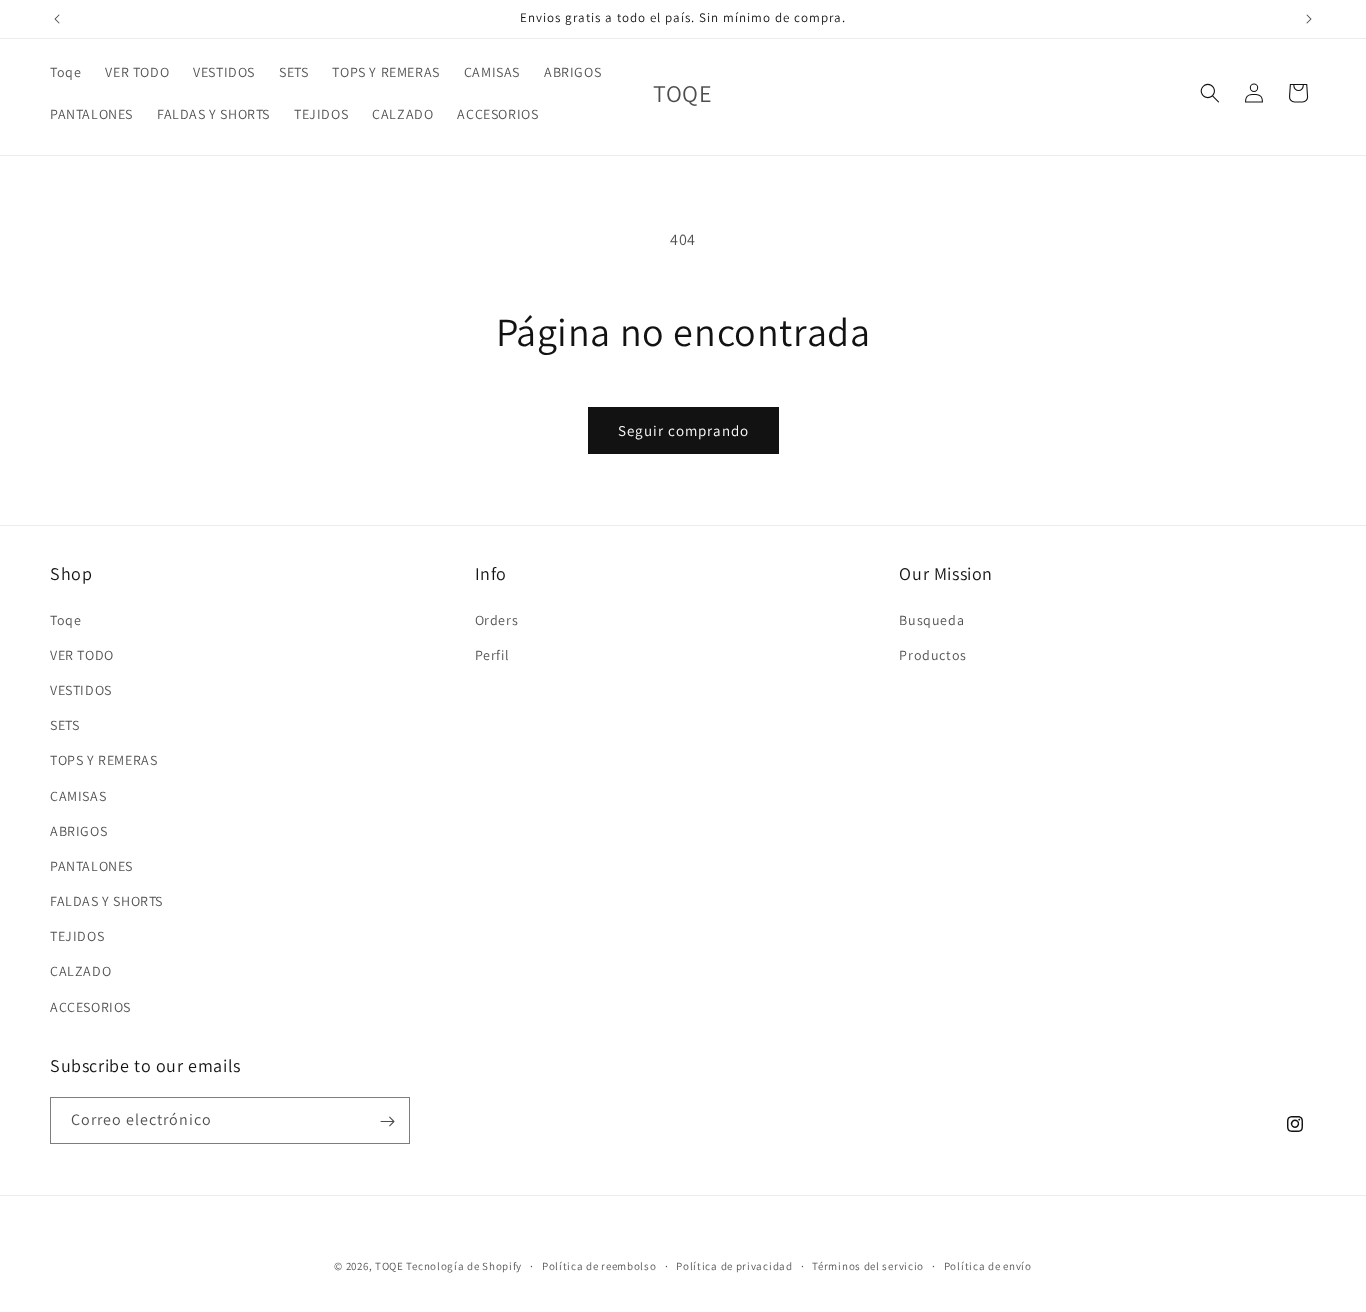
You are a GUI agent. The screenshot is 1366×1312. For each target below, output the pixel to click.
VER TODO (82, 654)
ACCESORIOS (90, 1006)
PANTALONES (91, 865)
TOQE (389, 1266)
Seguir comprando (683, 430)
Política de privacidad (734, 1265)
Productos (932, 654)
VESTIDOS (81, 689)
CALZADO (80, 971)
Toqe (65, 619)
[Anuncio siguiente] (1309, 19)
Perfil (492, 654)
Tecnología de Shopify (464, 1266)
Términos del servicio (868, 1265)
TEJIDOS (77, 936)
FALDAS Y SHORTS (106, 900)
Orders (497, 619)
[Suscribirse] (387, 1121)
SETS (64, 725)
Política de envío (988, 1265)
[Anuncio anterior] (57, 19)
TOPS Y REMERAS (103, 760)
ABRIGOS (78, 830)
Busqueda (931, 619)
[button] (1210, 93)
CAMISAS (78, 795)
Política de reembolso (599, 1265)
